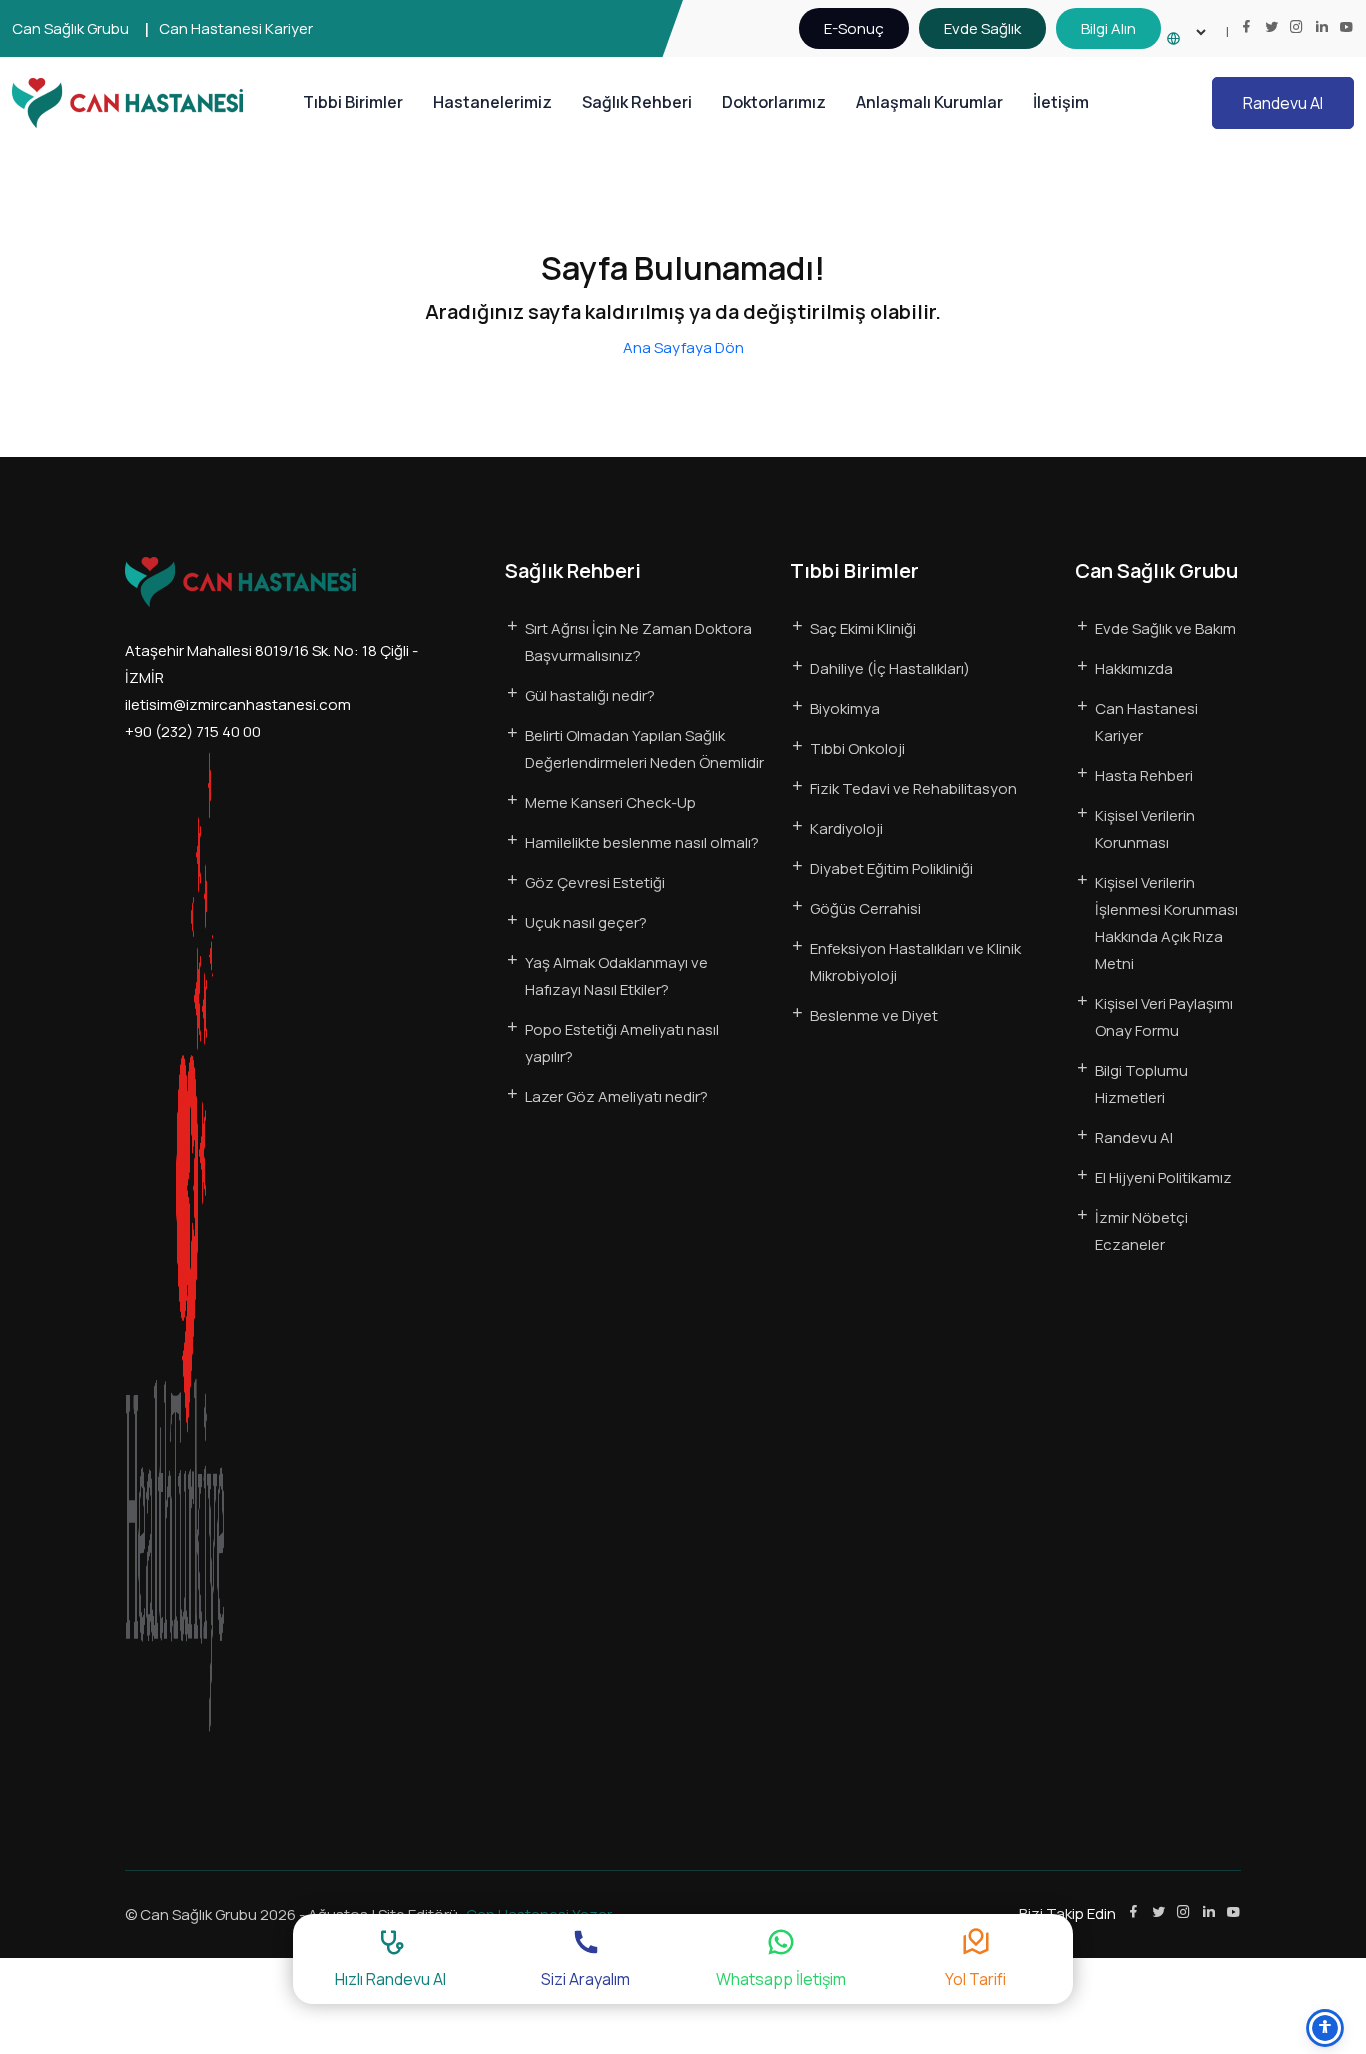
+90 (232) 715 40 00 (193, 731)
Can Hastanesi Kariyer (236, 28)
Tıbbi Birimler (353, 102)
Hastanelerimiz (492, 102)
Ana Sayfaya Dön (683, 347)
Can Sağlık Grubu (70, 28)
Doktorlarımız (774, 102)
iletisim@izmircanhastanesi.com (238, 704)
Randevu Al (1283, 103)
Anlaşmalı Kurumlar (929, 102)
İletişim (1061, 102)
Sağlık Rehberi (637, 102)
